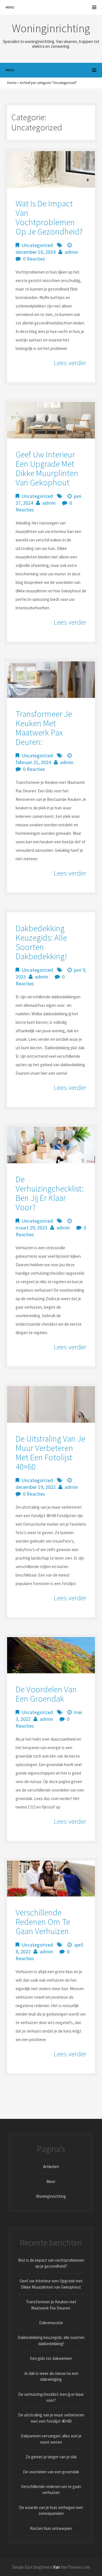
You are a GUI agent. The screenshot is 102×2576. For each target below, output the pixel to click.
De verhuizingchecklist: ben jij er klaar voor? (50, 1193)
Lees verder (70, 363)
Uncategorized (37, 245)
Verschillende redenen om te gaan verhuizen (43, 1922)
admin (71, 252)
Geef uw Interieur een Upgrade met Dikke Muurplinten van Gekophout (47, 468)
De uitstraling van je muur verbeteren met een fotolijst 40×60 (50, 1453)
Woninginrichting (51, 2196)
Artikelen (51, 2167)
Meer (51, 2182)
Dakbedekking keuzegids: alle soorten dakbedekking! (41, 942)
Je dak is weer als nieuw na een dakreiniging (51, 2376)
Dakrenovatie (51, 2323)
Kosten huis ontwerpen (51, 2528)
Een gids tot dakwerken (51, 2358)
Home (12, 83)
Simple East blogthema (32, 2567)
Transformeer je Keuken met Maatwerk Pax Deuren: (44, 728)
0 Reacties (34, 259)
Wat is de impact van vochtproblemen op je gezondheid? (49, 217)
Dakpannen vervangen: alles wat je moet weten (51, 2439)
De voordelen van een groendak (46, 1694)
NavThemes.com (75, 2567)
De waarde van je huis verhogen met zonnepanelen (51, 2510)
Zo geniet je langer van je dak (51, 2457)
